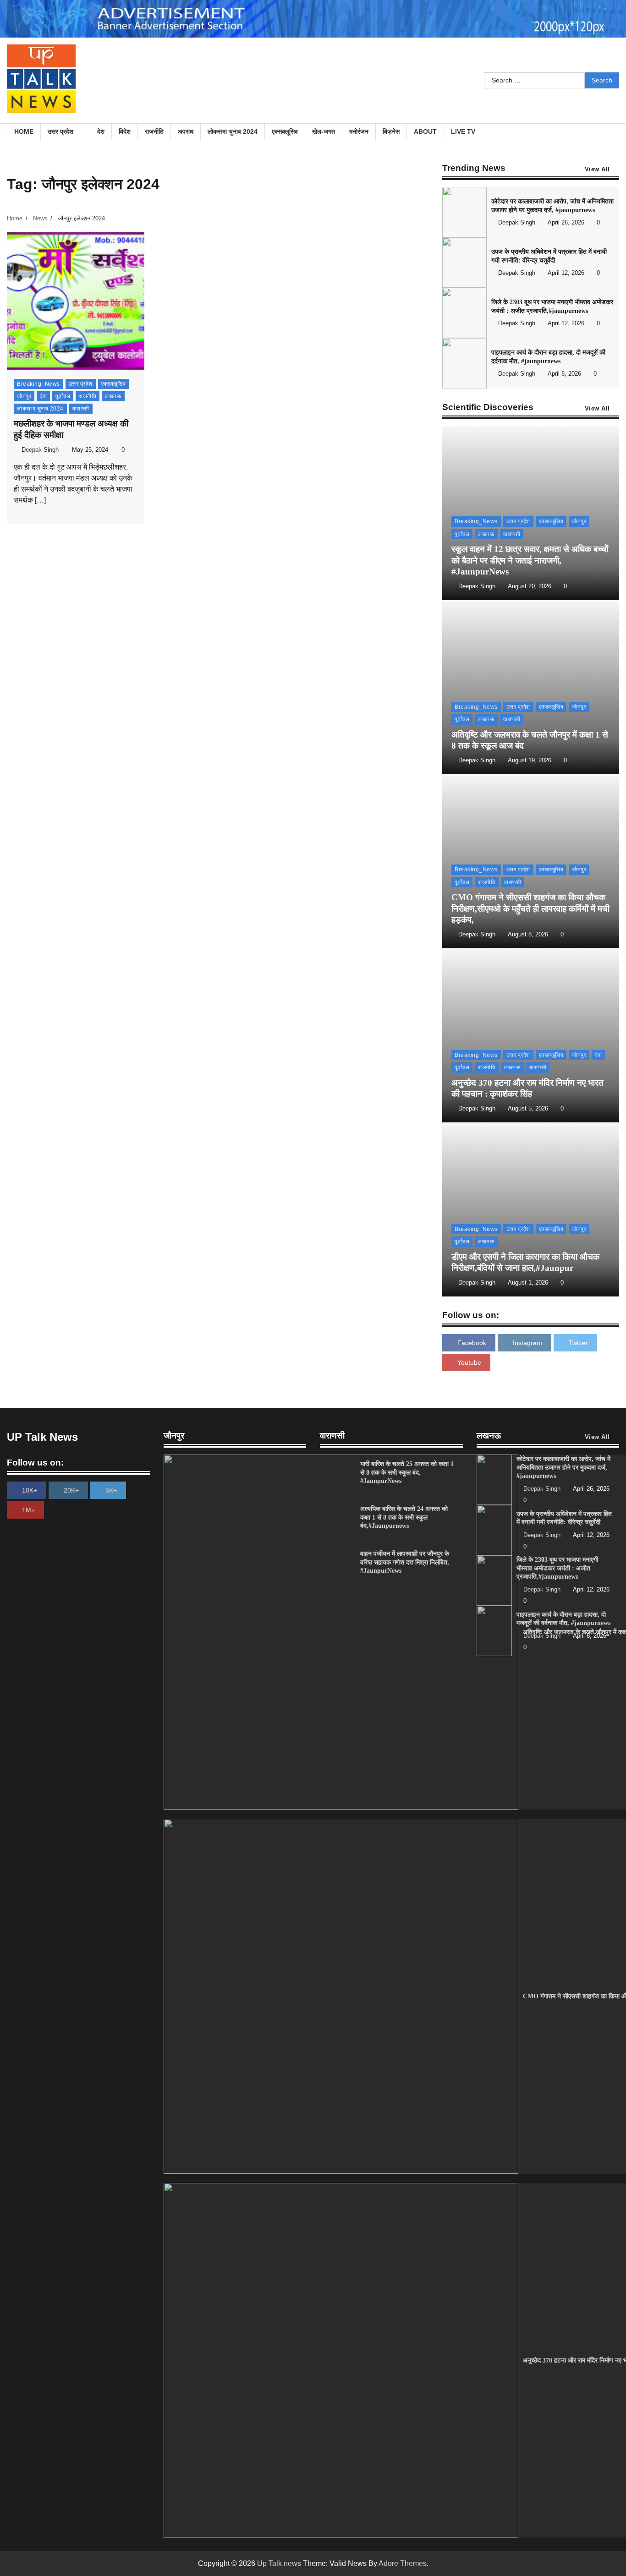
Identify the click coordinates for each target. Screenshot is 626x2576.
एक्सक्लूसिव (285, 131)
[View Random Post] (608, 132)
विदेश (125, 131)
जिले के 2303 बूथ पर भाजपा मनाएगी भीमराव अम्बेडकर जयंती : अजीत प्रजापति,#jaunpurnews (557, 1568)
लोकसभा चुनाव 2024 (233, 131)
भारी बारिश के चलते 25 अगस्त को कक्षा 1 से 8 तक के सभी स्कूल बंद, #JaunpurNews (407, 1472)
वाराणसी (81, 409)
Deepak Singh (40, 450)
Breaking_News (38, 384)
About (425, 131)
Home (24, 131)
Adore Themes (403, 2563)
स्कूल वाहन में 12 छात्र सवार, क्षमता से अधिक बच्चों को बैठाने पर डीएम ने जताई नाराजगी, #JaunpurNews (530, 561)
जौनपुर (24, 396)
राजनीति (154, 131)
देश (101, 131)
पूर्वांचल (63, 396)
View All (597, 170)
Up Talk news (279, 2563)
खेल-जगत (324, 131)
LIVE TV (463, 131)
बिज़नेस (391, 131)
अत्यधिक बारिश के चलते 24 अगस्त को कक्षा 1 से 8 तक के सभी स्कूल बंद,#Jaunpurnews (404, 1517)
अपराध (186, 131)
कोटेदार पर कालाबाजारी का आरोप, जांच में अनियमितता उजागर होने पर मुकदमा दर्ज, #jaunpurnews (563, 1467)
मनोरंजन (359, 131)
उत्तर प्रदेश (60, 131)
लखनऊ (113, 396)
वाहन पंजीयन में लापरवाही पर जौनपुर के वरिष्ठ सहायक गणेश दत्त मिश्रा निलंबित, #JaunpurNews (405, 1562)
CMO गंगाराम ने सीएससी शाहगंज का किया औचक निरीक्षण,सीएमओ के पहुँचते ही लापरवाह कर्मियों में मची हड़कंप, (530, 909)
